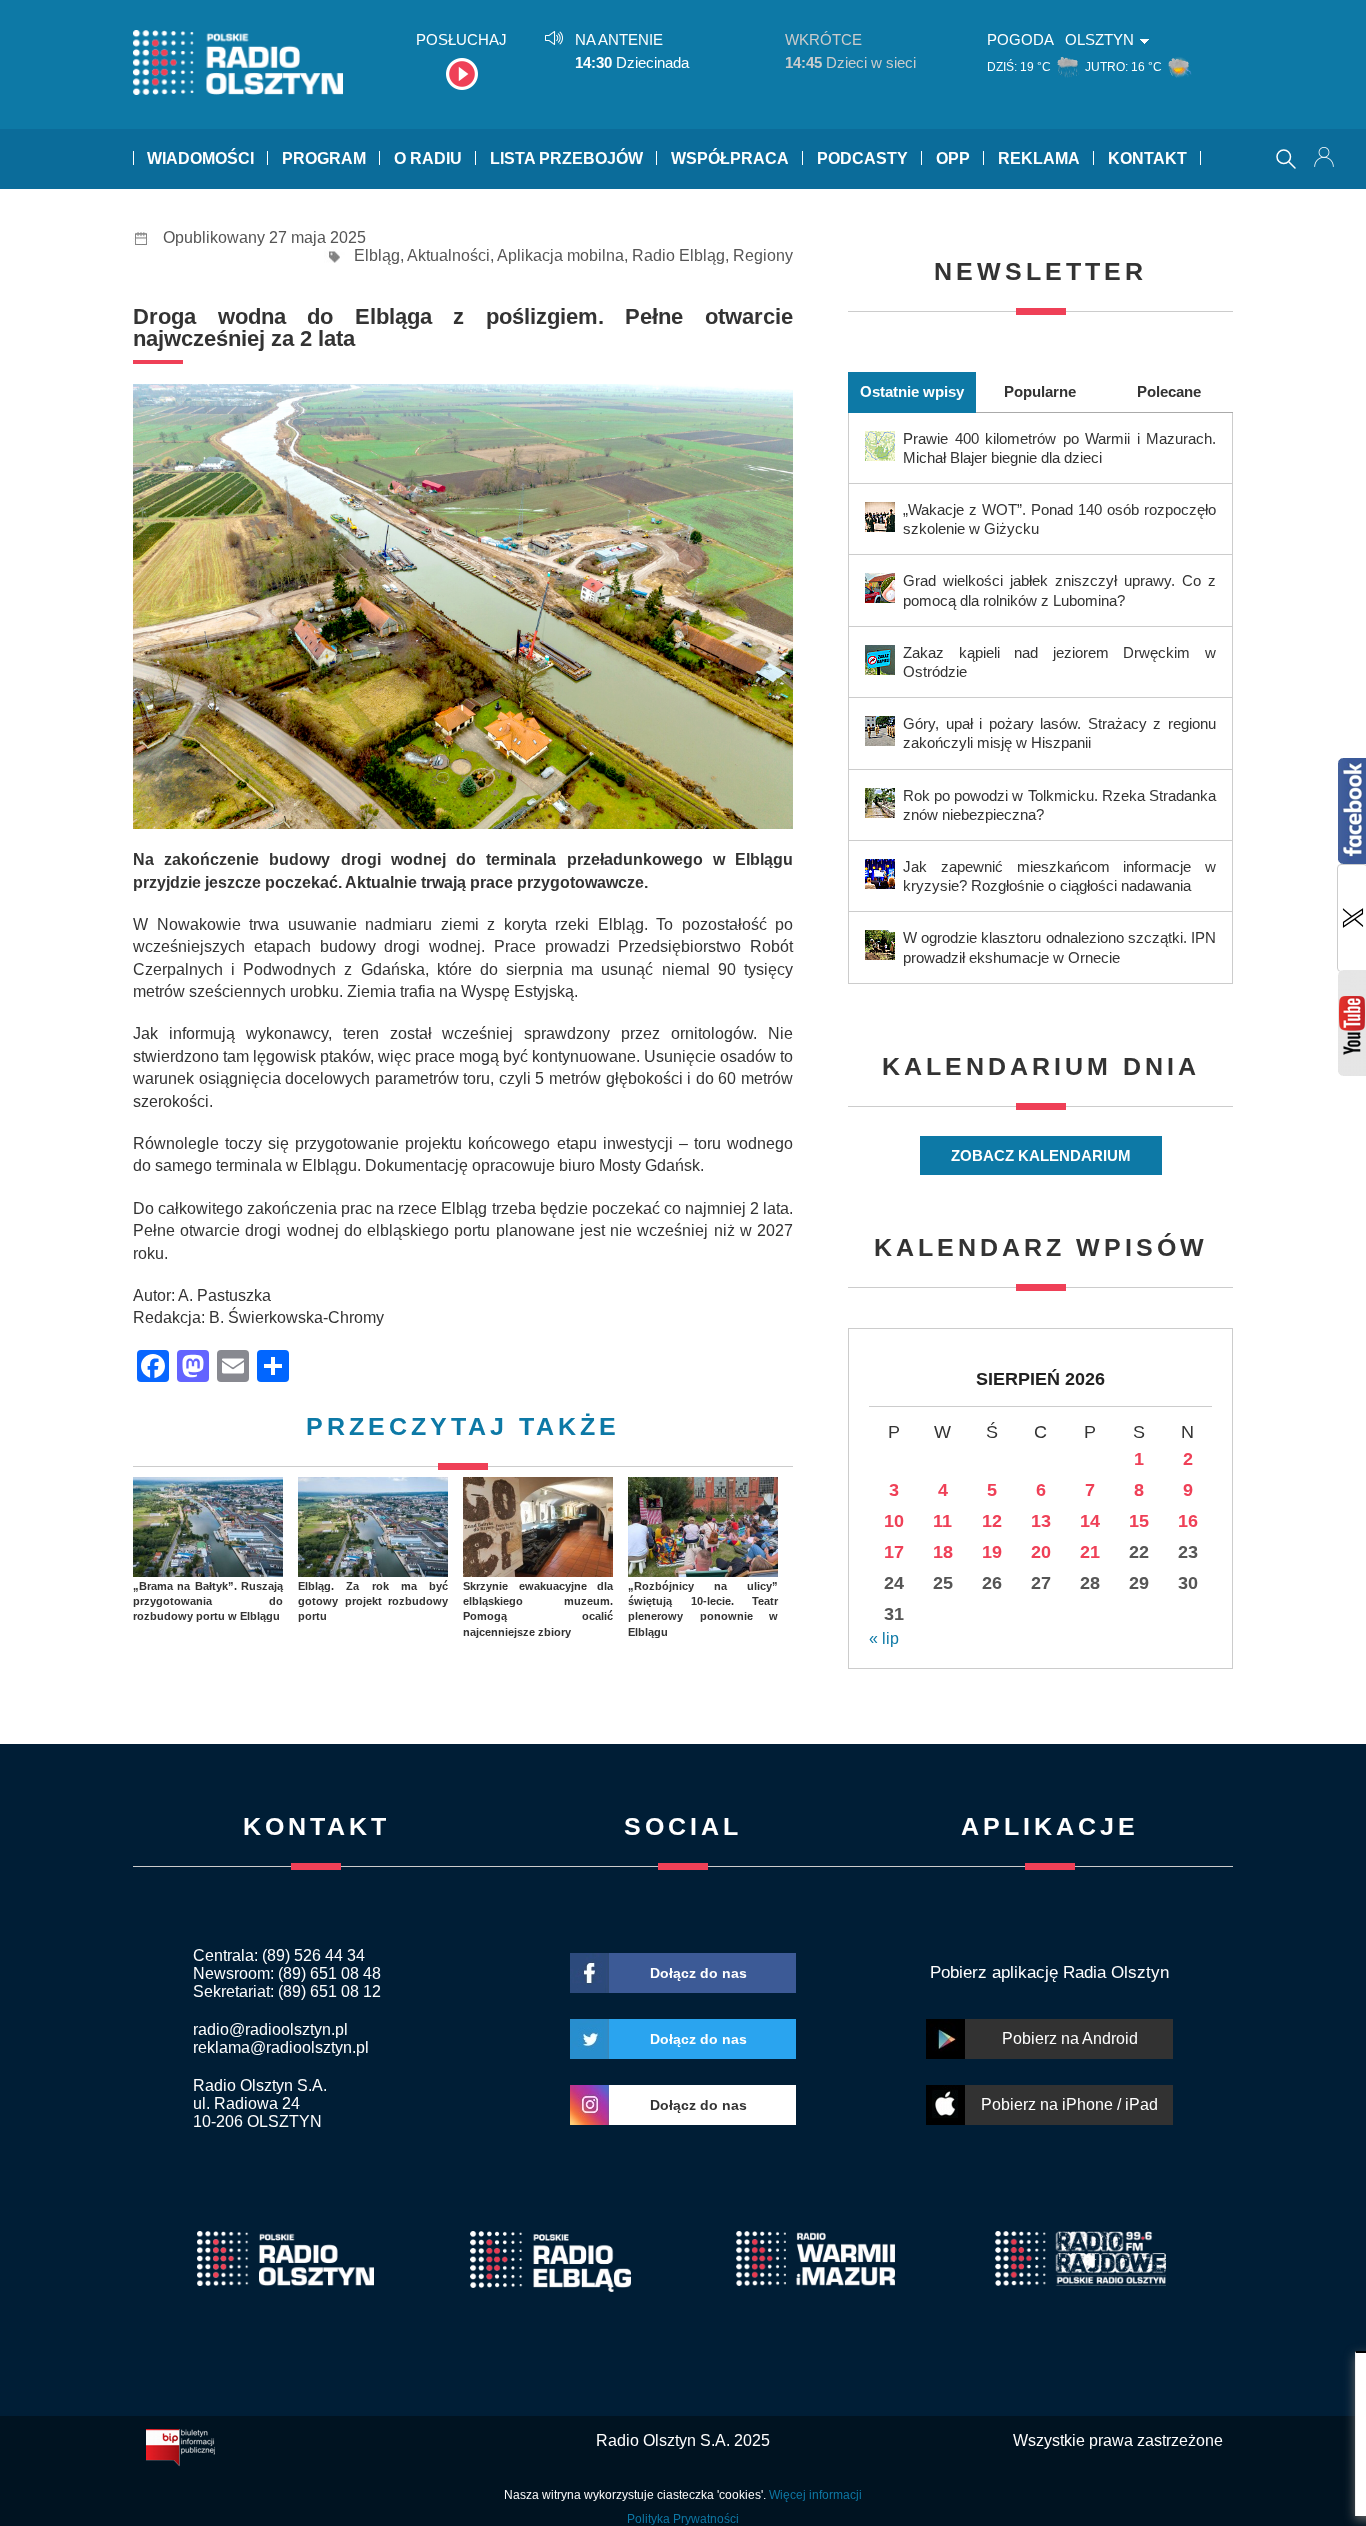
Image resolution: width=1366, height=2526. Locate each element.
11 (942, 1521)
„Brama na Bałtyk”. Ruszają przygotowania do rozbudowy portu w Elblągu (208, 1601)
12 (992, 1521)
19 (992, 1552)
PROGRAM (324, 158)
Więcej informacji (815, 2495)
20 (1041, 1552)
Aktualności (448, 255)
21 (1090, 1552)
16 (1188, 1521)
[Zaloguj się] (1326, 159)
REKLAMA (1039, 158)
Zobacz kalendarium (1041, 1155)
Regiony (763, 255)
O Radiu (428, 158)
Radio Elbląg (678, 255)
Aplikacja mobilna (560, 255)
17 (894, 1552)
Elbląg (377, 255)
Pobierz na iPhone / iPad (1069, 2104)
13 (1041, 1521)
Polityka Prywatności (683, 2519)
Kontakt (1147, 158)
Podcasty (862, 158)
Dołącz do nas (698, 1973)
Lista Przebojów (566, 158)
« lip (884, 1638)
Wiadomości (200, 158)
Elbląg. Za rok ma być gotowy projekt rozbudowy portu (373, 1601)
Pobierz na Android (1070, 2038)
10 (894, 1521)
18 (943, 1552)
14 (1090, 1521)
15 (1139, 1521)
